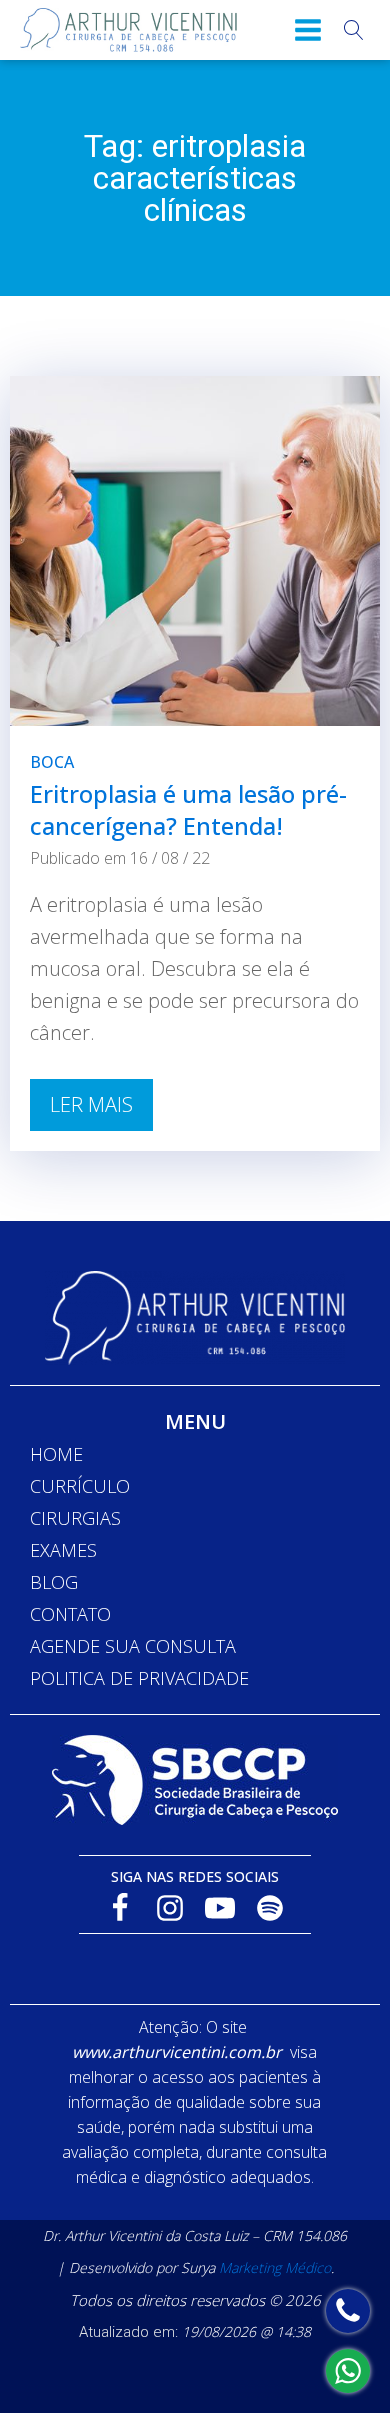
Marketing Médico (275, 2267)
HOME (56, 1454)
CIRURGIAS (75, 1518)
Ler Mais (91, 1104)
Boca (52, 762)
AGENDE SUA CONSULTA (133, 1646)
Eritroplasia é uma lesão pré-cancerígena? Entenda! (188, 809)
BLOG (54, 1582)
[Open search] (354, 30)
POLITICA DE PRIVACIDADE (139, 1678)
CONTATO (70, 1614)
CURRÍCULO (80, 1486)
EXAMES (63, 1550)
